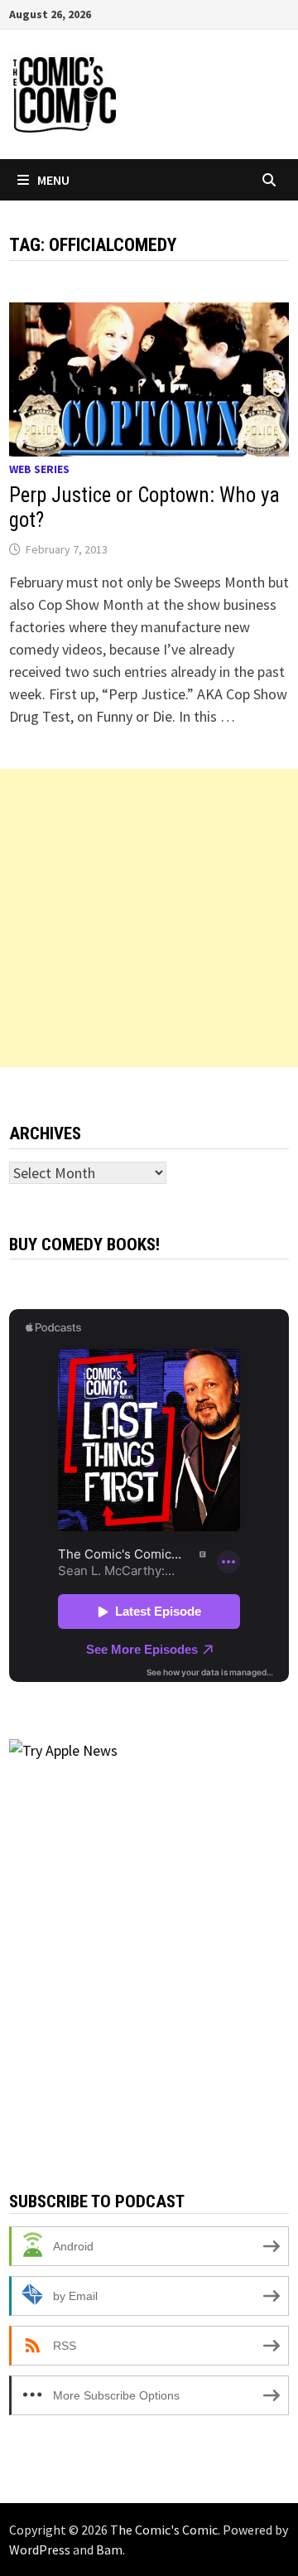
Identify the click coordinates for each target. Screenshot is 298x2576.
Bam (109, 2549)
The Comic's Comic (164, 2530)
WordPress (40, 2549)
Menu (53, 180)
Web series (39, 469)
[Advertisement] (149, 918)
